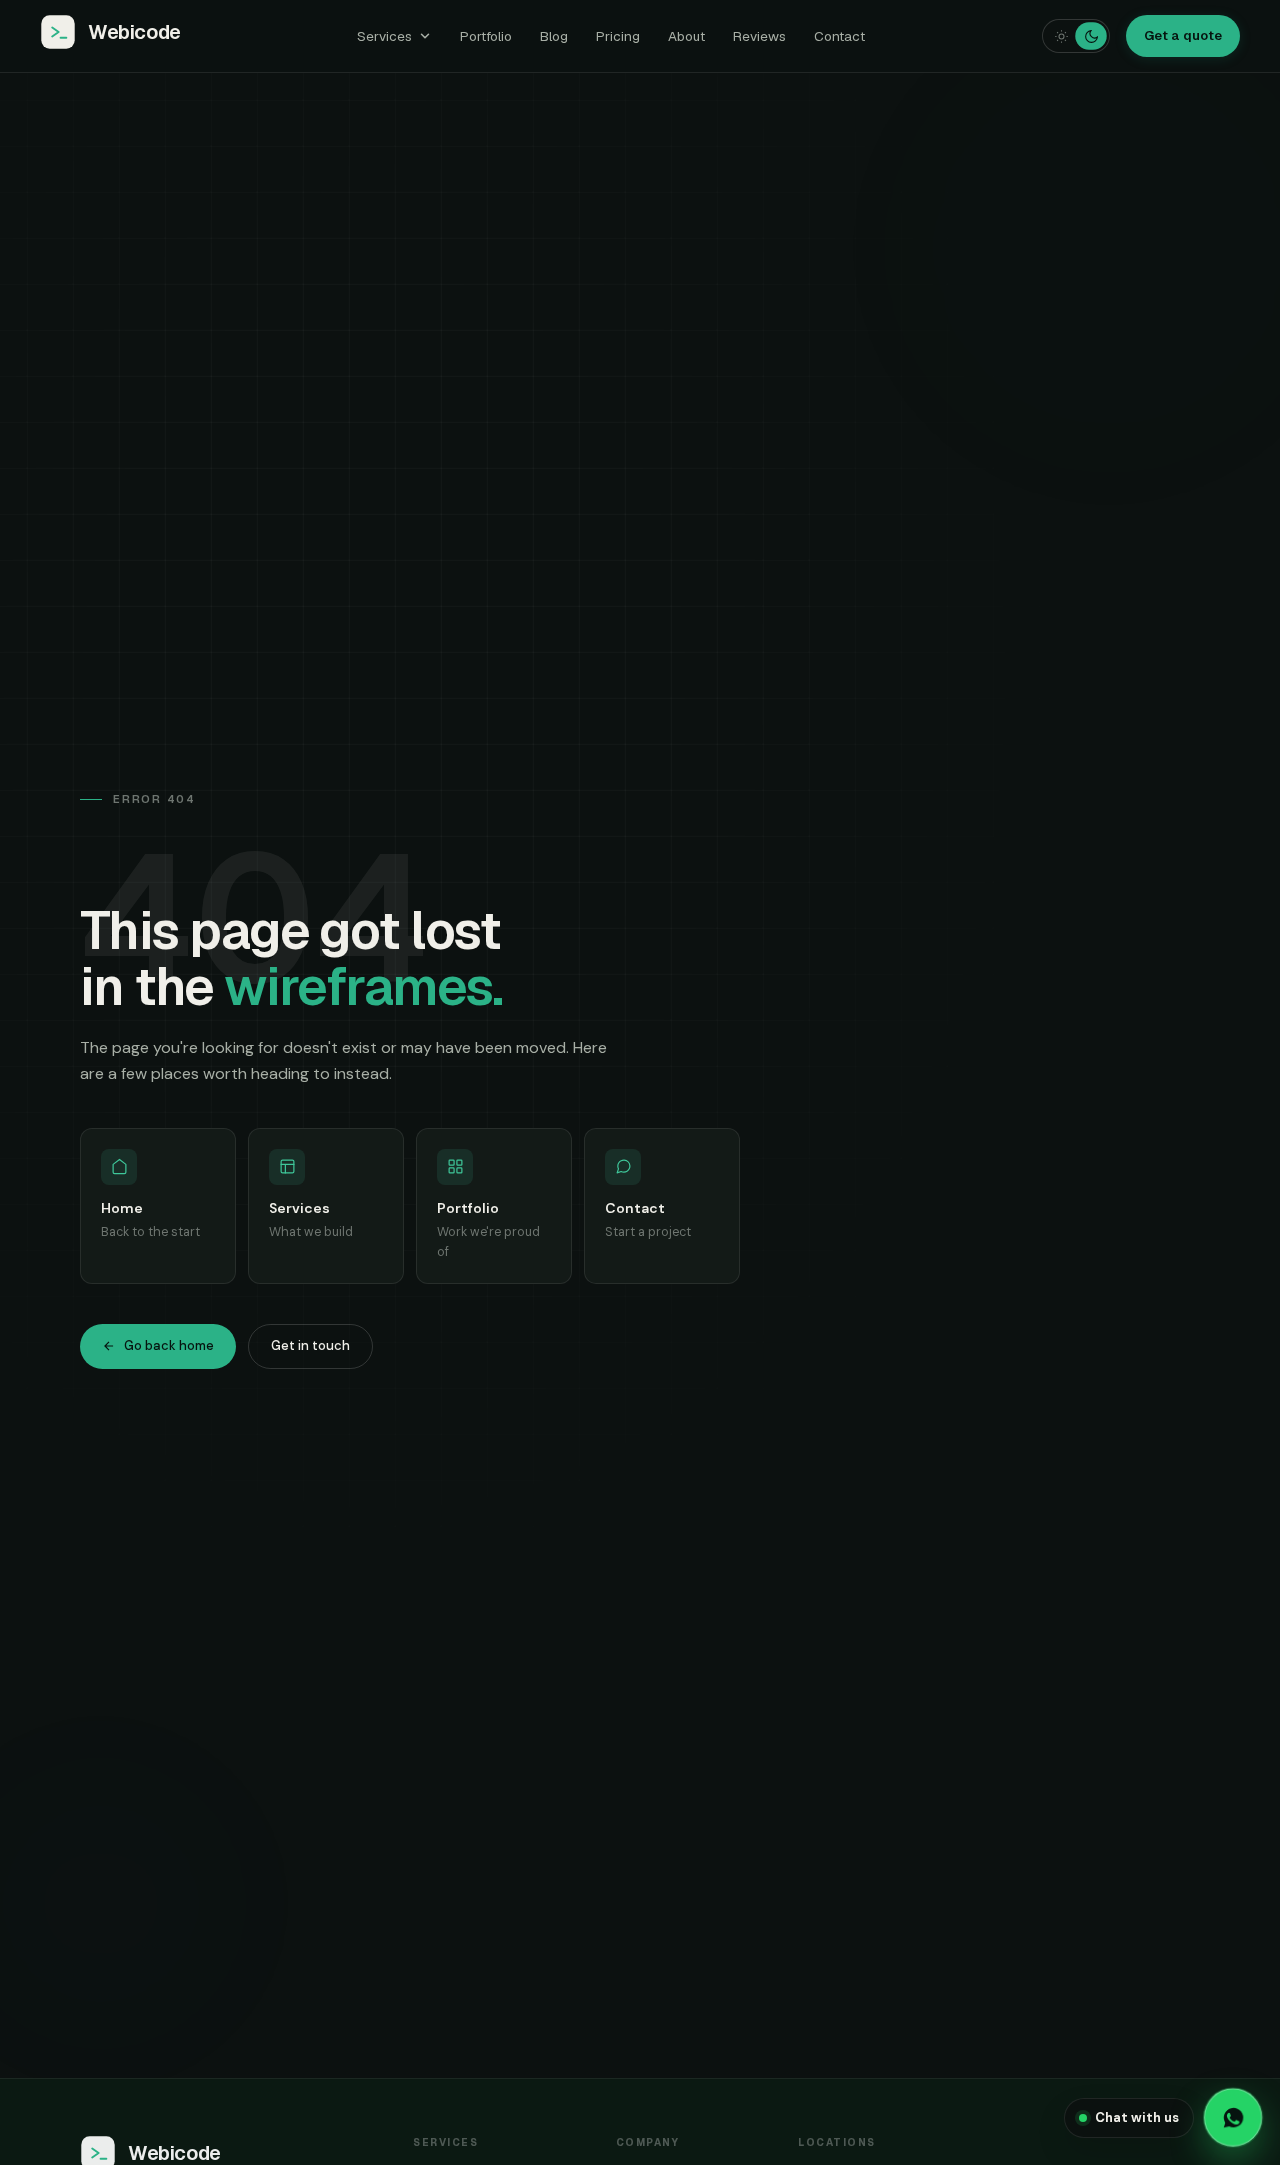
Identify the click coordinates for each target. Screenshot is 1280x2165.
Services (384, 36)
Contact (839, 36)
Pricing (618, 36)
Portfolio (486, 36)
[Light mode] (1061, 36)
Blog (554, 36)
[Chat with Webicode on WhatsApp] (1233, 2118)
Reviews (759, 36)
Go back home (169, 1345)
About (686, 36)
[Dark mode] (1091, 35)
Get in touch (310, 1345)
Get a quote (1183, 35)
